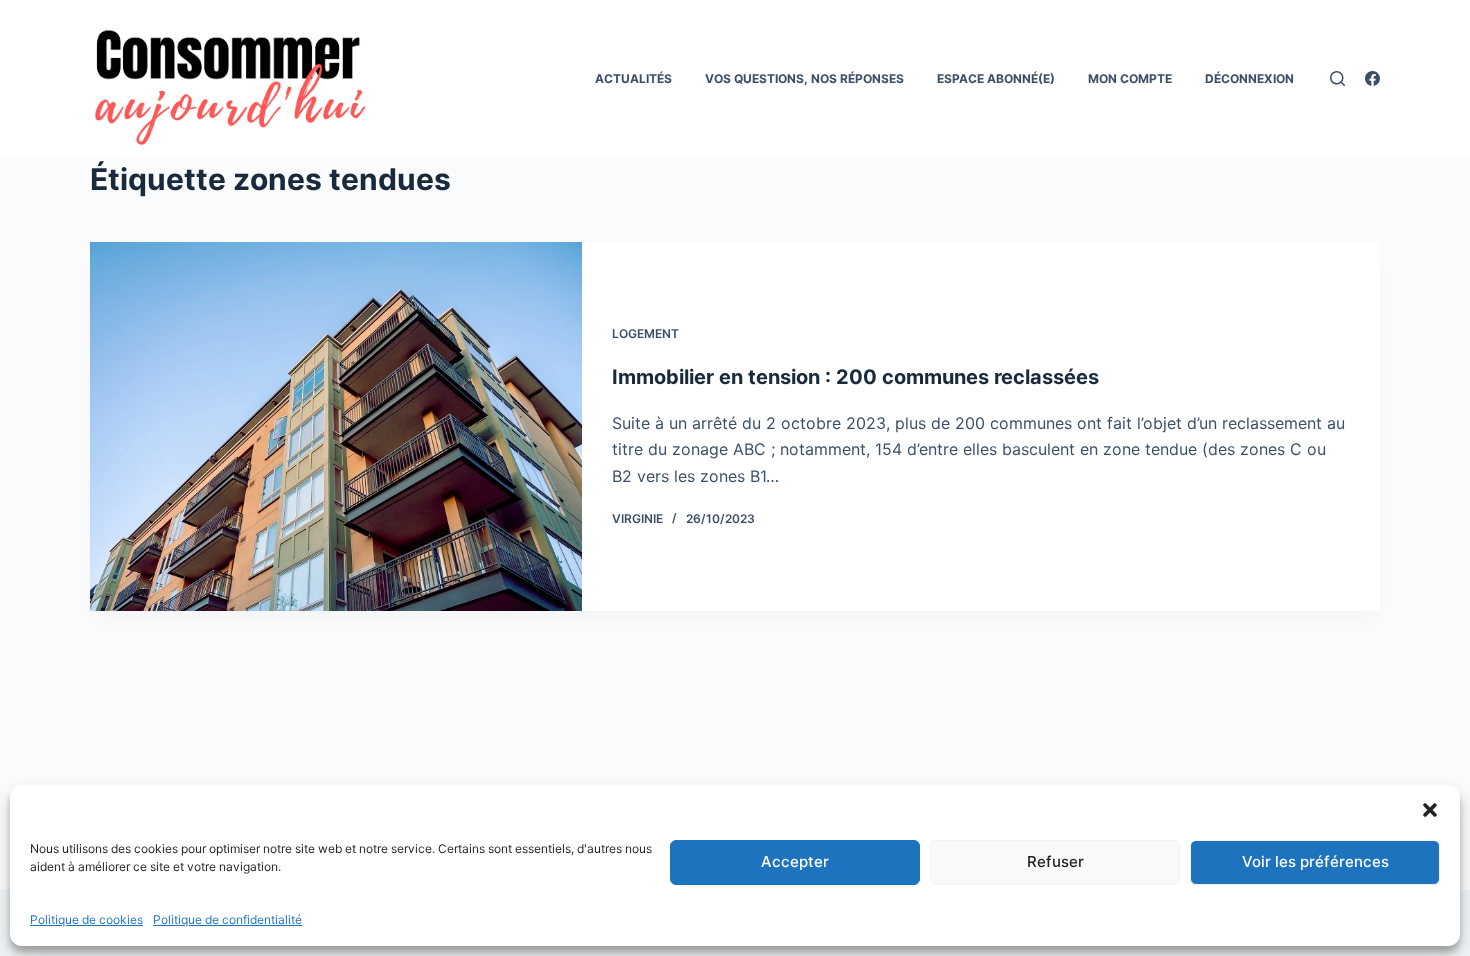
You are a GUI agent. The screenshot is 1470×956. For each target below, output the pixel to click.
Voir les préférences (1315, 861)
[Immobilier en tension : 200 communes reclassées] (336, 426)
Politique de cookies (86, 919)
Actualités (633, 78)
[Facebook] (1372, 78)
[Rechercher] (1337, 78)
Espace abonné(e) (996, 78)
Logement (645, 333)
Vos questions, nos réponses (804, 78)
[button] (1430, 810)
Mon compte (1130, 78)
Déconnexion (1249, 78)
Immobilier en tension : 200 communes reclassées (855, 377)
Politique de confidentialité (227, 919)
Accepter (795, 861)
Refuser (1055, 861)
